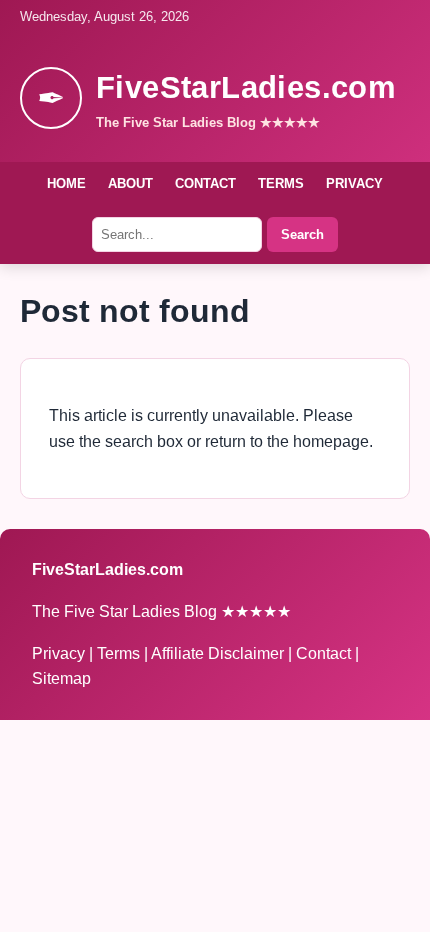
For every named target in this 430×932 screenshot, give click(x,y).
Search (302, 234)
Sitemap (61, 678)
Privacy (354, 183)
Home (66, 183)
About (130, 183)
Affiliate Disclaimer (219, 653)
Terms (281, 183)
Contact (205, 183)
